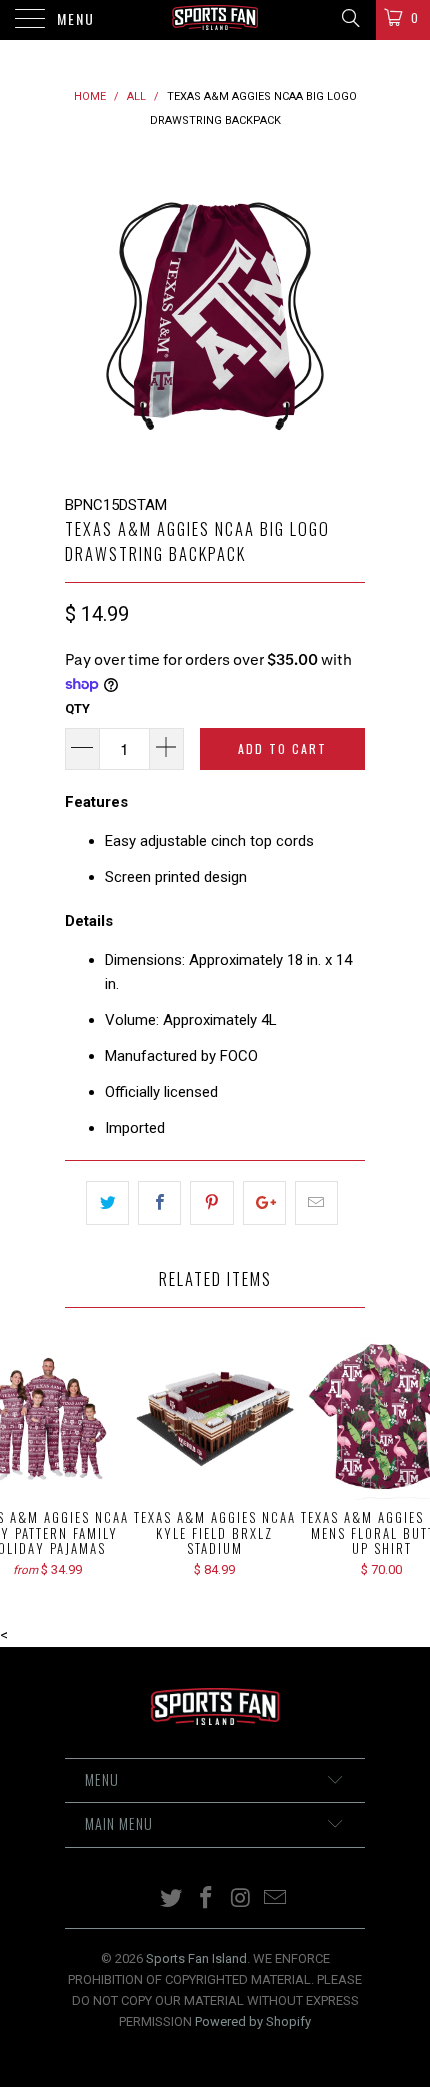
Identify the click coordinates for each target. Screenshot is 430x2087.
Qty (77, 708)
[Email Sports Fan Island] (276, 1899)
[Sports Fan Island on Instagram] (242, 1899)
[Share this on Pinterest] (211, 1203)
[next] (346, 313)
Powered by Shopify (253, 2021)
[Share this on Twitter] (107, 1203)
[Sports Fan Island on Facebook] (207, 1899)
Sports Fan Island (196, 1958)
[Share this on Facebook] (159, 1203)
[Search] (349, 18)
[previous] (84, 313)
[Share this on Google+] (264, 1203)
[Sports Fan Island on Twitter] (172, 1899)
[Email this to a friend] (316, 1203)
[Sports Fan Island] (215, 20)
